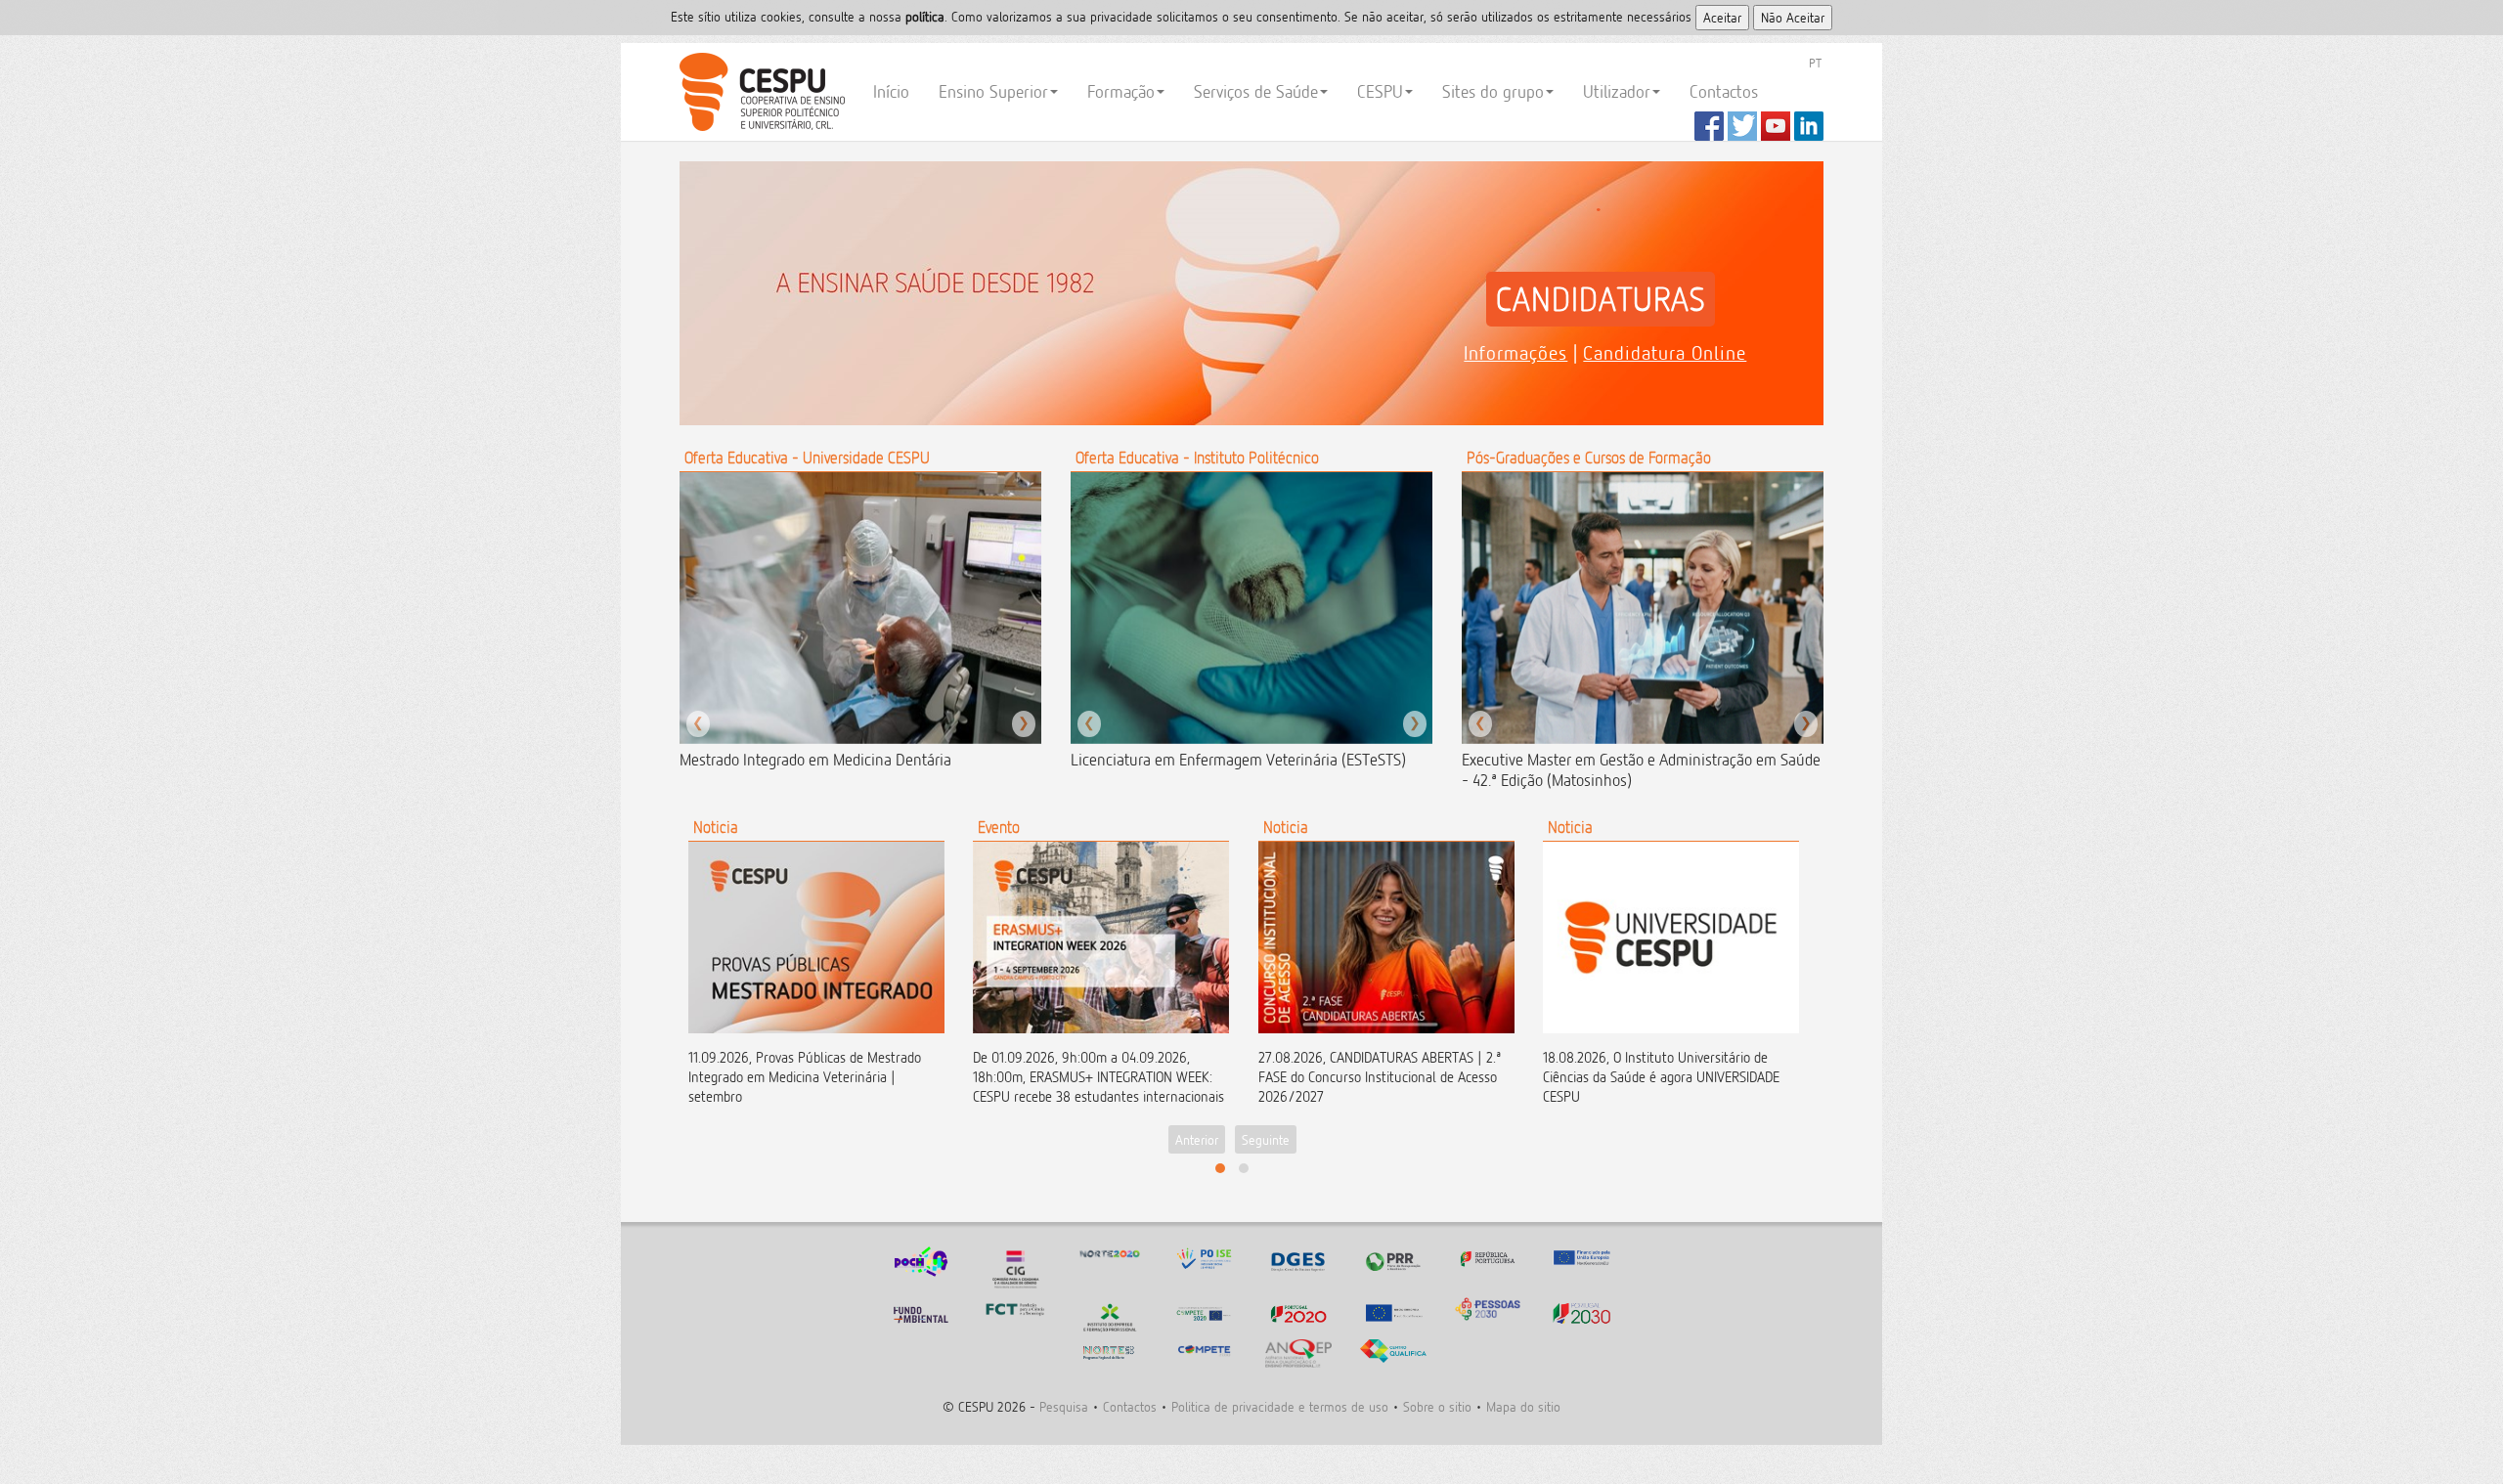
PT (1815, 63)
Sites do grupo (1493, 91)
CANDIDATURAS (1601, 299)
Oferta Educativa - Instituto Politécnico (1197, 458)
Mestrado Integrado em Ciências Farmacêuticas (833, 760)
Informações (1515, 353)
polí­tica (925, 16)
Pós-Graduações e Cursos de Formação (1589, 458)
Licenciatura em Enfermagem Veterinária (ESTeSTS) (1238, 760)
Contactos (1724, 91)
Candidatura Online (1665, 353)
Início (891, 91)
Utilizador (1617, 91)
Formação (1121, 91)
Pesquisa (1064, 1406)
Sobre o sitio (1437, 1406)
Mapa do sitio (1523, 1406)
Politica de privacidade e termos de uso (1280, 1406)
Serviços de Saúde (1256, 91)
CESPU (759, 92)
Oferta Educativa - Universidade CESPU (807, 458)
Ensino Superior (993, 91)
